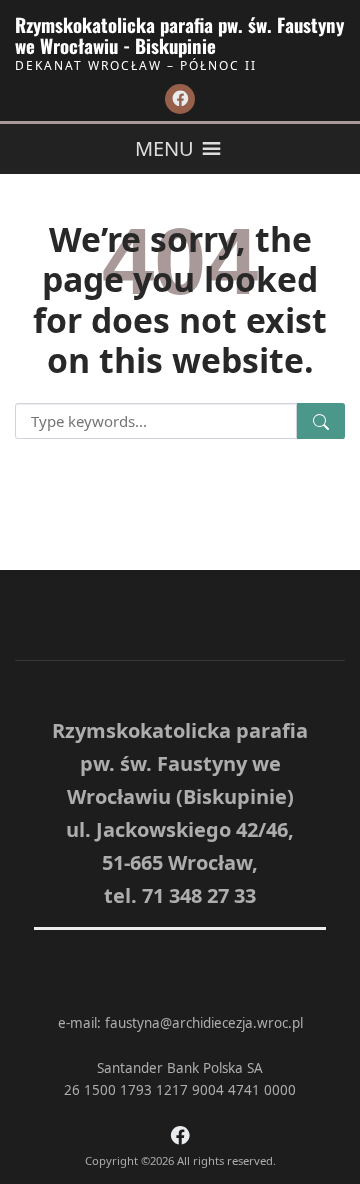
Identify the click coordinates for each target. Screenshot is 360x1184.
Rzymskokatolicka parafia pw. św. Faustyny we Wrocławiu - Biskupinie (179, 35)
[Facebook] (180, 99)
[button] (164, 149)
